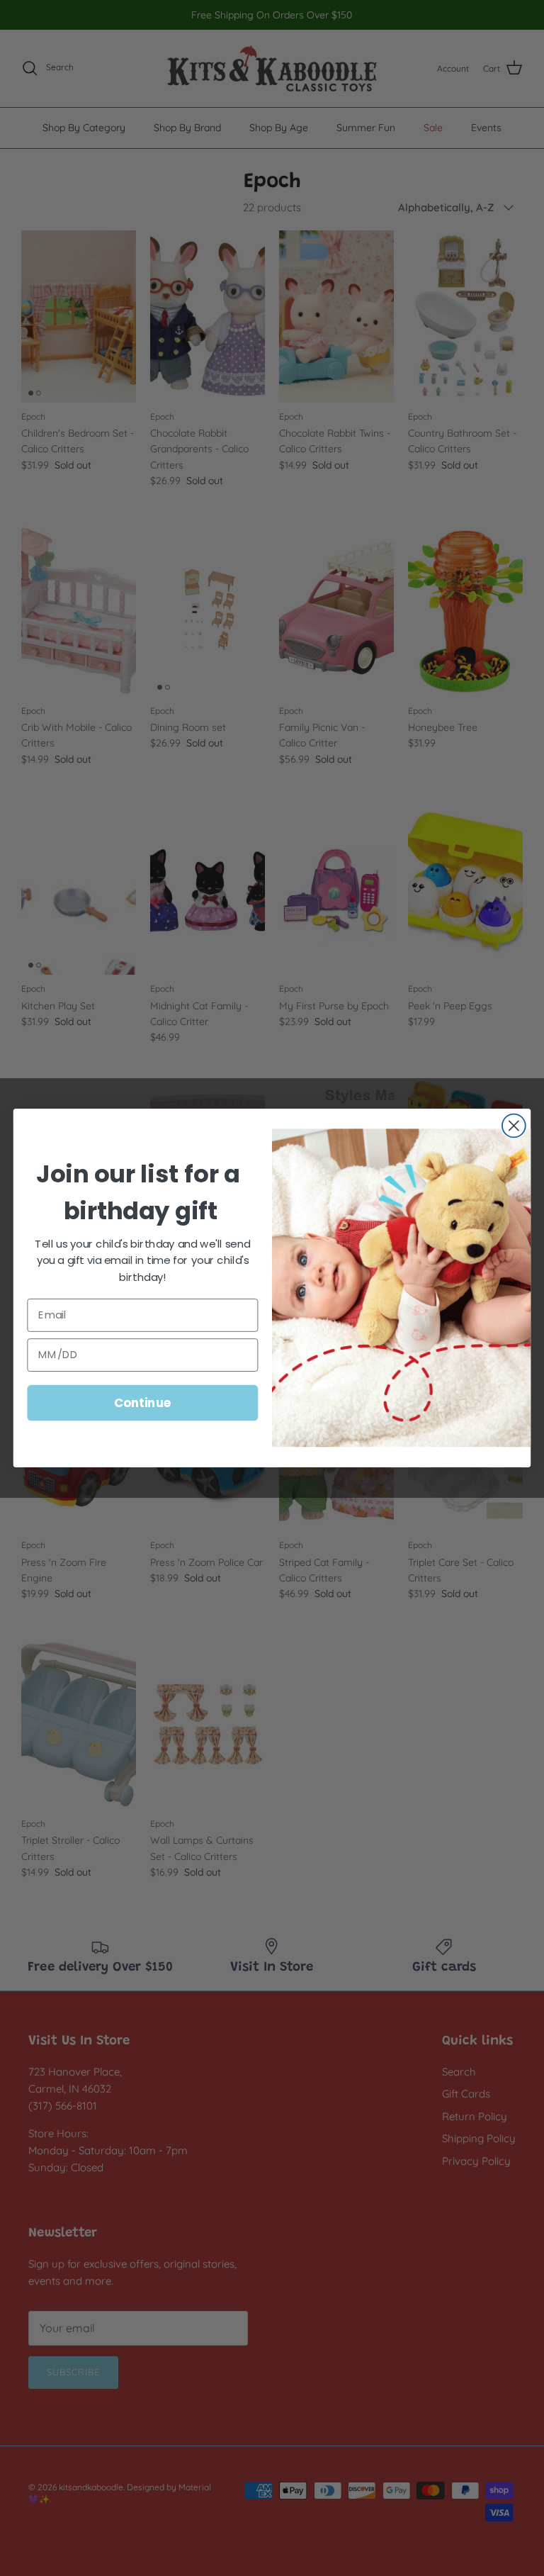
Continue (143, 1402)
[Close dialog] (514, 1126)
